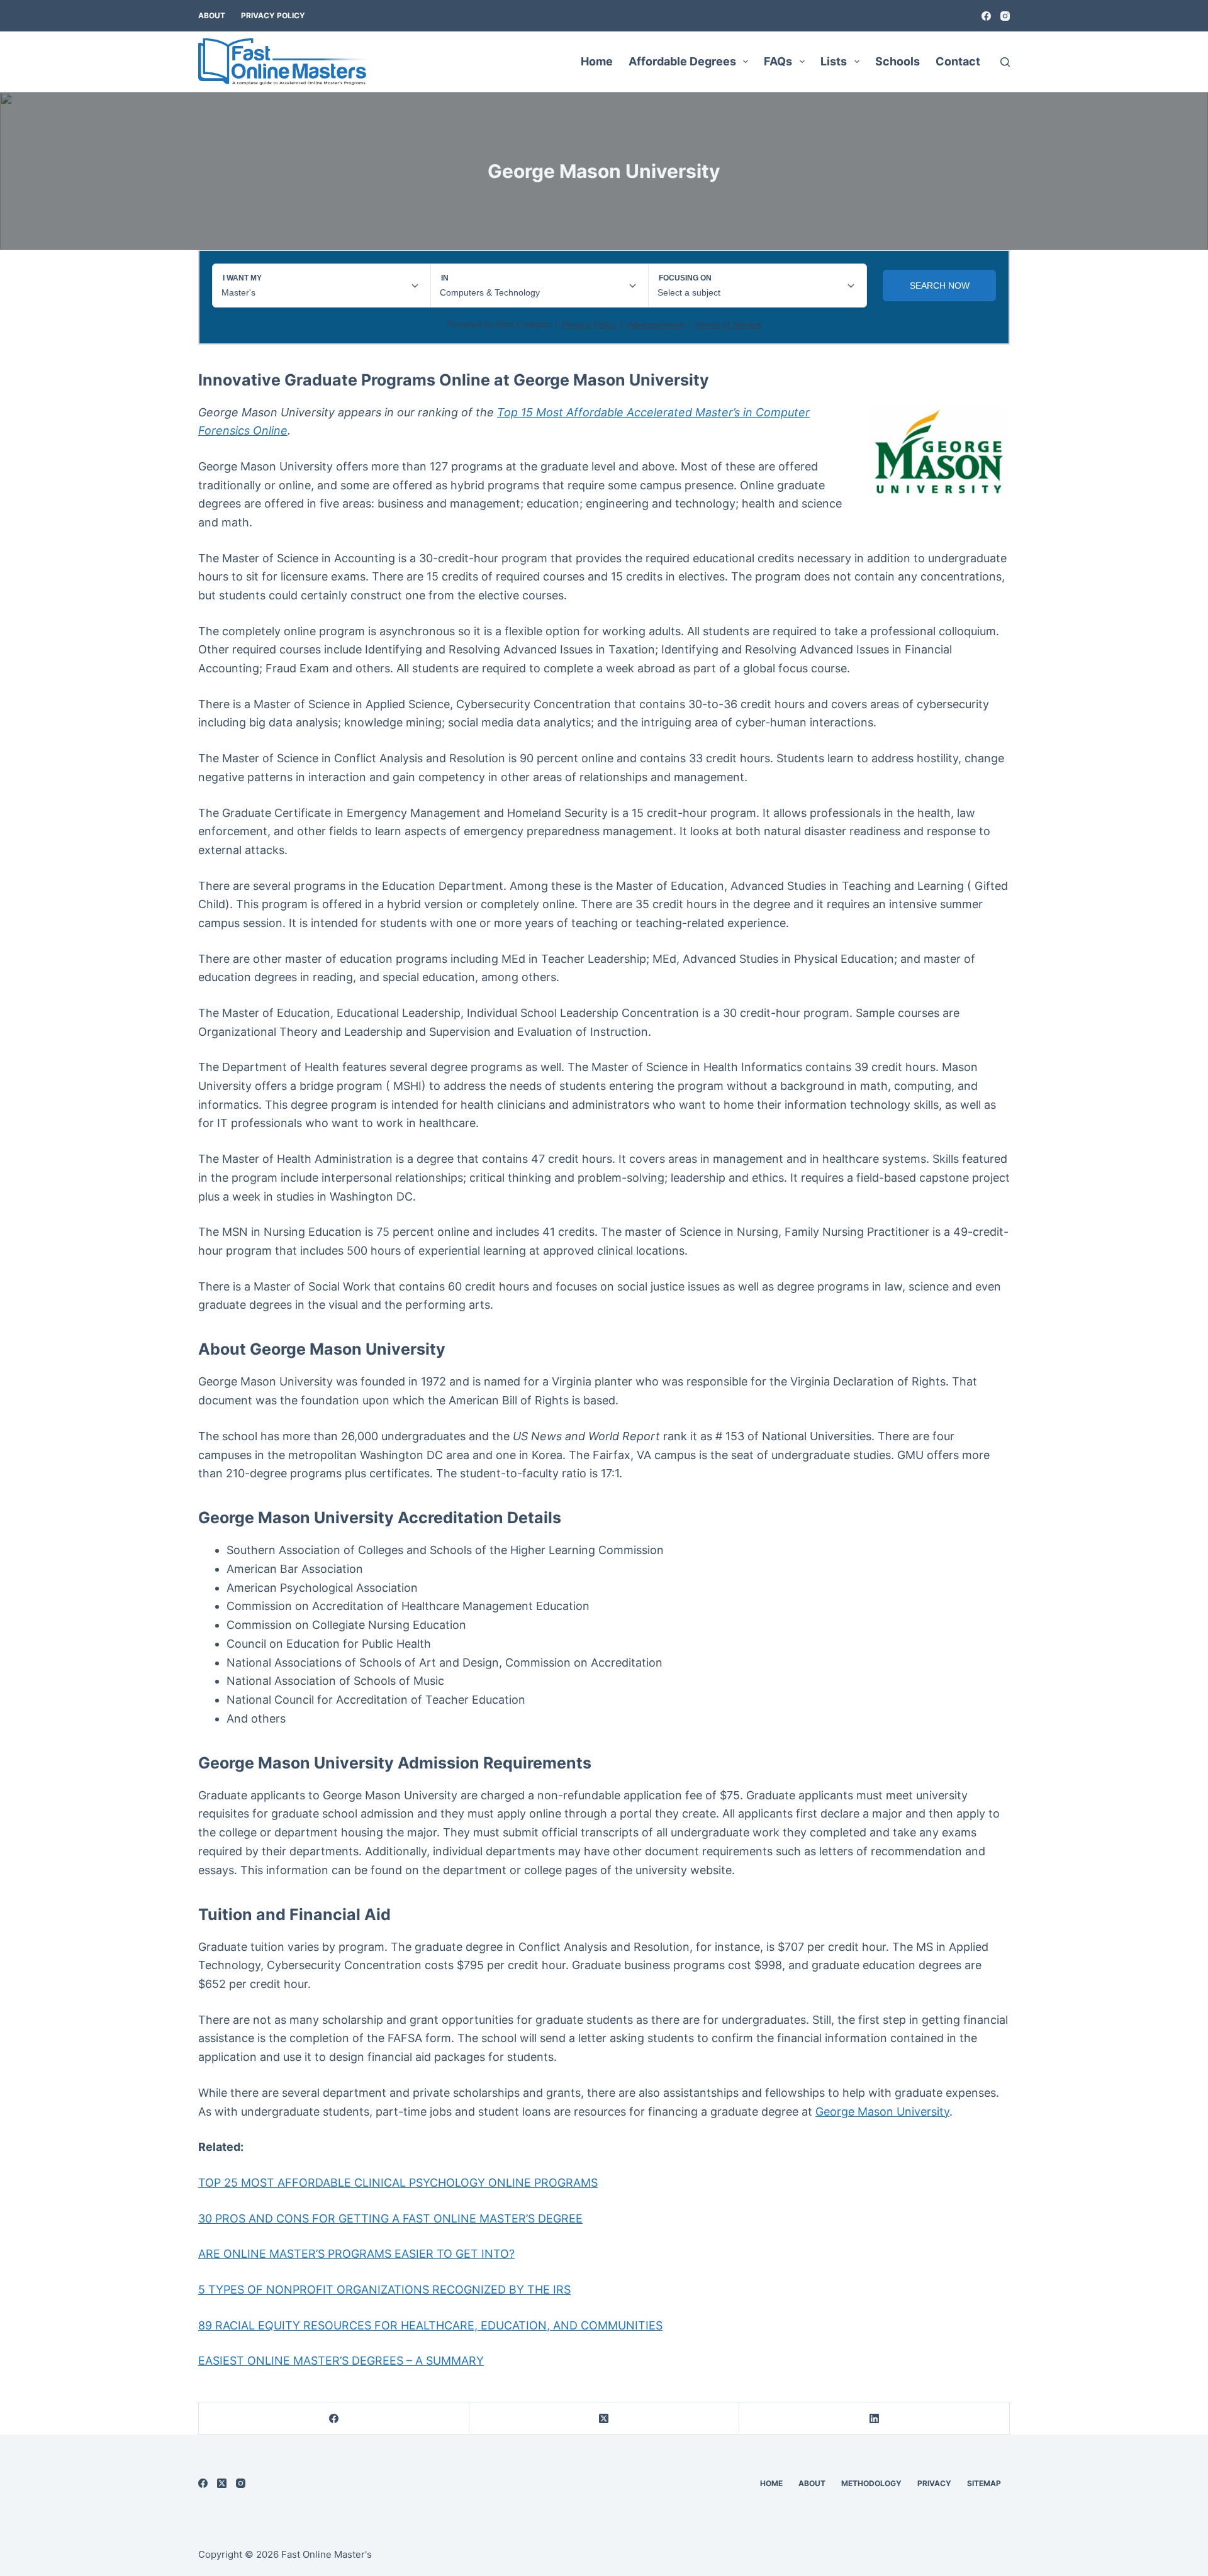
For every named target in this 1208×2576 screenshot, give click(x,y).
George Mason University (882, 2112)
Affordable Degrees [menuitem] (682, 61)
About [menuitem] (212, 15)
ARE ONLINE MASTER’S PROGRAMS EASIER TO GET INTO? (356, 2254)
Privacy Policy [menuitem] (273, 15)
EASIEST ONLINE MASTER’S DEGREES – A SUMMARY (341, 2361)
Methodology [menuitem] (871, 2483)
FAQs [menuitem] (778, 61)
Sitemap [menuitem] (984, 2483)
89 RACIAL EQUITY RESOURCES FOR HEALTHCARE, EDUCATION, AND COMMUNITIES (430, 2325)
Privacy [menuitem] (934, 2483)
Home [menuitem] (597, 61)
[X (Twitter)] (605, 2418)
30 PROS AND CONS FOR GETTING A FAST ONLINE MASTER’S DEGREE (390, 2218)
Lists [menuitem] (834, 61)
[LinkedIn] (875, 2418)
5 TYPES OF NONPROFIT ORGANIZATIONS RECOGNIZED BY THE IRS (384, 2290)
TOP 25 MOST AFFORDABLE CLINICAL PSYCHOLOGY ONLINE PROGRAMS (398, 2183)
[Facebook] (986, 16)
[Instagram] (1005, 16)
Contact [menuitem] (958, 61)
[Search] (1005, 62)
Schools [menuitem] (898, 61)
